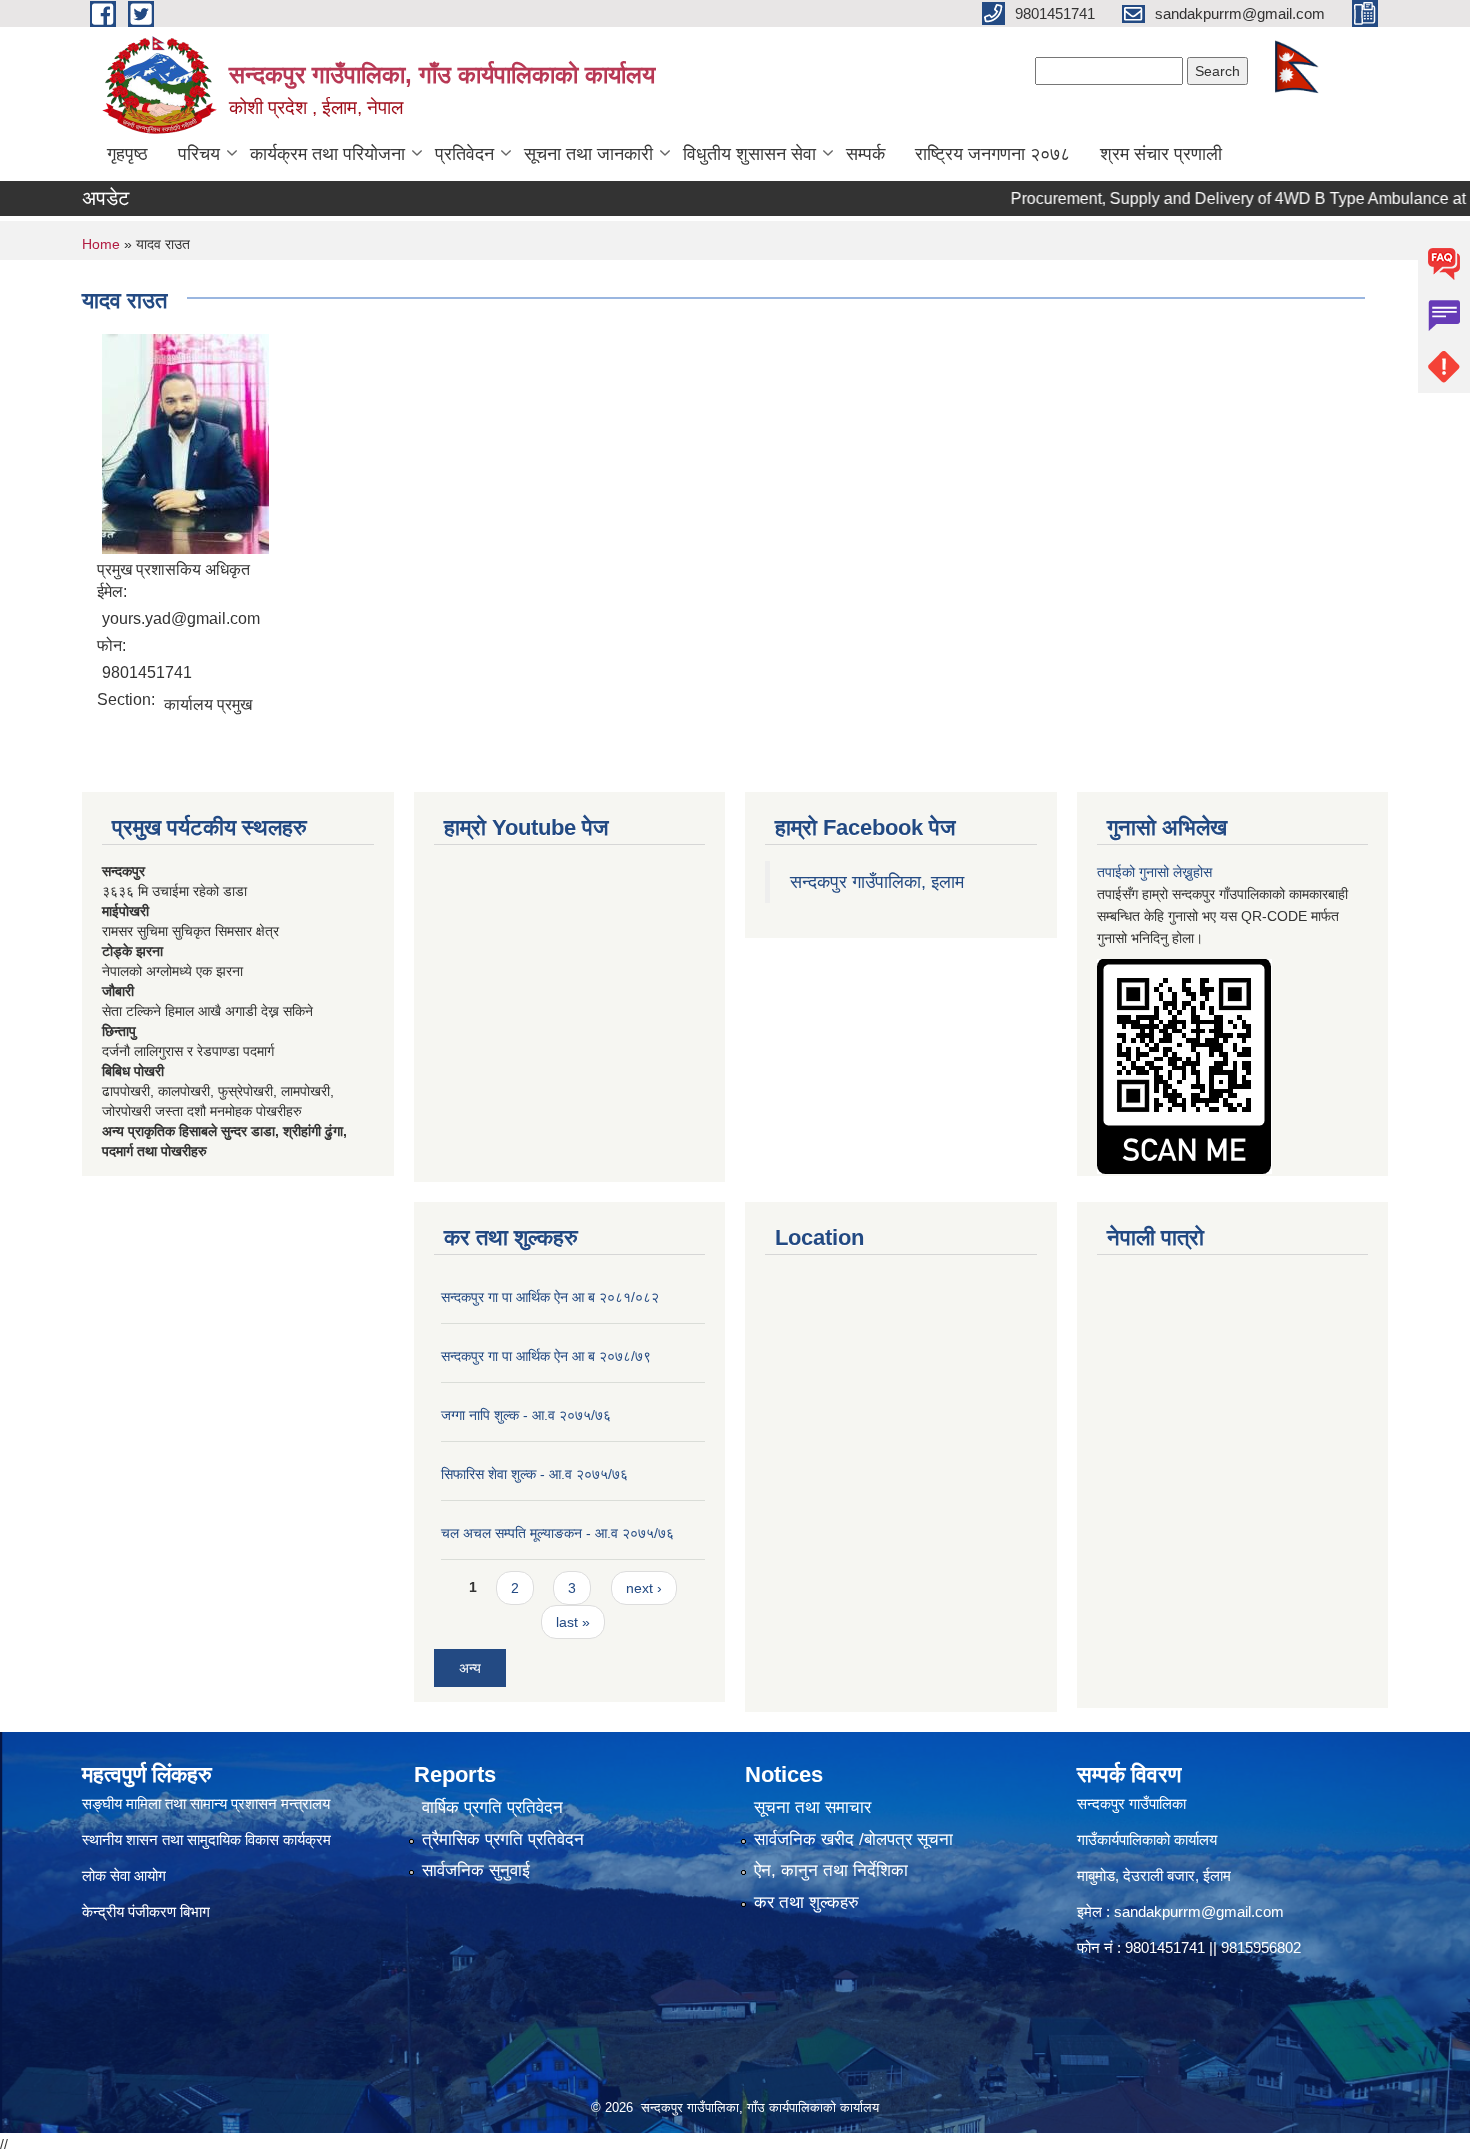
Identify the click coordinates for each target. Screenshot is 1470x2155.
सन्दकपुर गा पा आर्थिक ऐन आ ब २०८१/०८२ (550, 1297)
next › (644, 1588)
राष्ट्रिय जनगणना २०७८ (992, 154)
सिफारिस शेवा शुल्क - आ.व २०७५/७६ (534, 1474)
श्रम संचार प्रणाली (1161, 154)
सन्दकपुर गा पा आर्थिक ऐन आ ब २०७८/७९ (546, 1356)
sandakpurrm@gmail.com (1199, 1911)
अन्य (470, 1668)
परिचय (199, 154)
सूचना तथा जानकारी (588, 154)
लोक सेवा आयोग (124, 1875)
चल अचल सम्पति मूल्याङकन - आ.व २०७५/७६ (557, 1533)
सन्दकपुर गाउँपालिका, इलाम (877, 882)
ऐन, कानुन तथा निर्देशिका (831, 1870)
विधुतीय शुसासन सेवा (749, 154)
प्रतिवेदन (464, 154)
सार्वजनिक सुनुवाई (476, 1870)
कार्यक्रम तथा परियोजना (327, 154)
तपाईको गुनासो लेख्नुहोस (1154, 872)
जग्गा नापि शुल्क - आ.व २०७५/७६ (526, 1415)
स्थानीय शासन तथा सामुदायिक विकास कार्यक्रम (206, 1839)
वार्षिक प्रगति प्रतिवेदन (492, 1807)
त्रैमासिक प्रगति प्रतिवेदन (503, 1839)
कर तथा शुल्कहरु (806, 1902)
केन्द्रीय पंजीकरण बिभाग (148, 1911)
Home (101, 244)
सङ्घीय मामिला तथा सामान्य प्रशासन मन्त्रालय (206, 1803)
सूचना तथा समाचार (812, 1807)
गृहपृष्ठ (127, 154)
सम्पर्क (865, 154)
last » (573, 1622)
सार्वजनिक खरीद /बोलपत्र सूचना (853, 1839)
